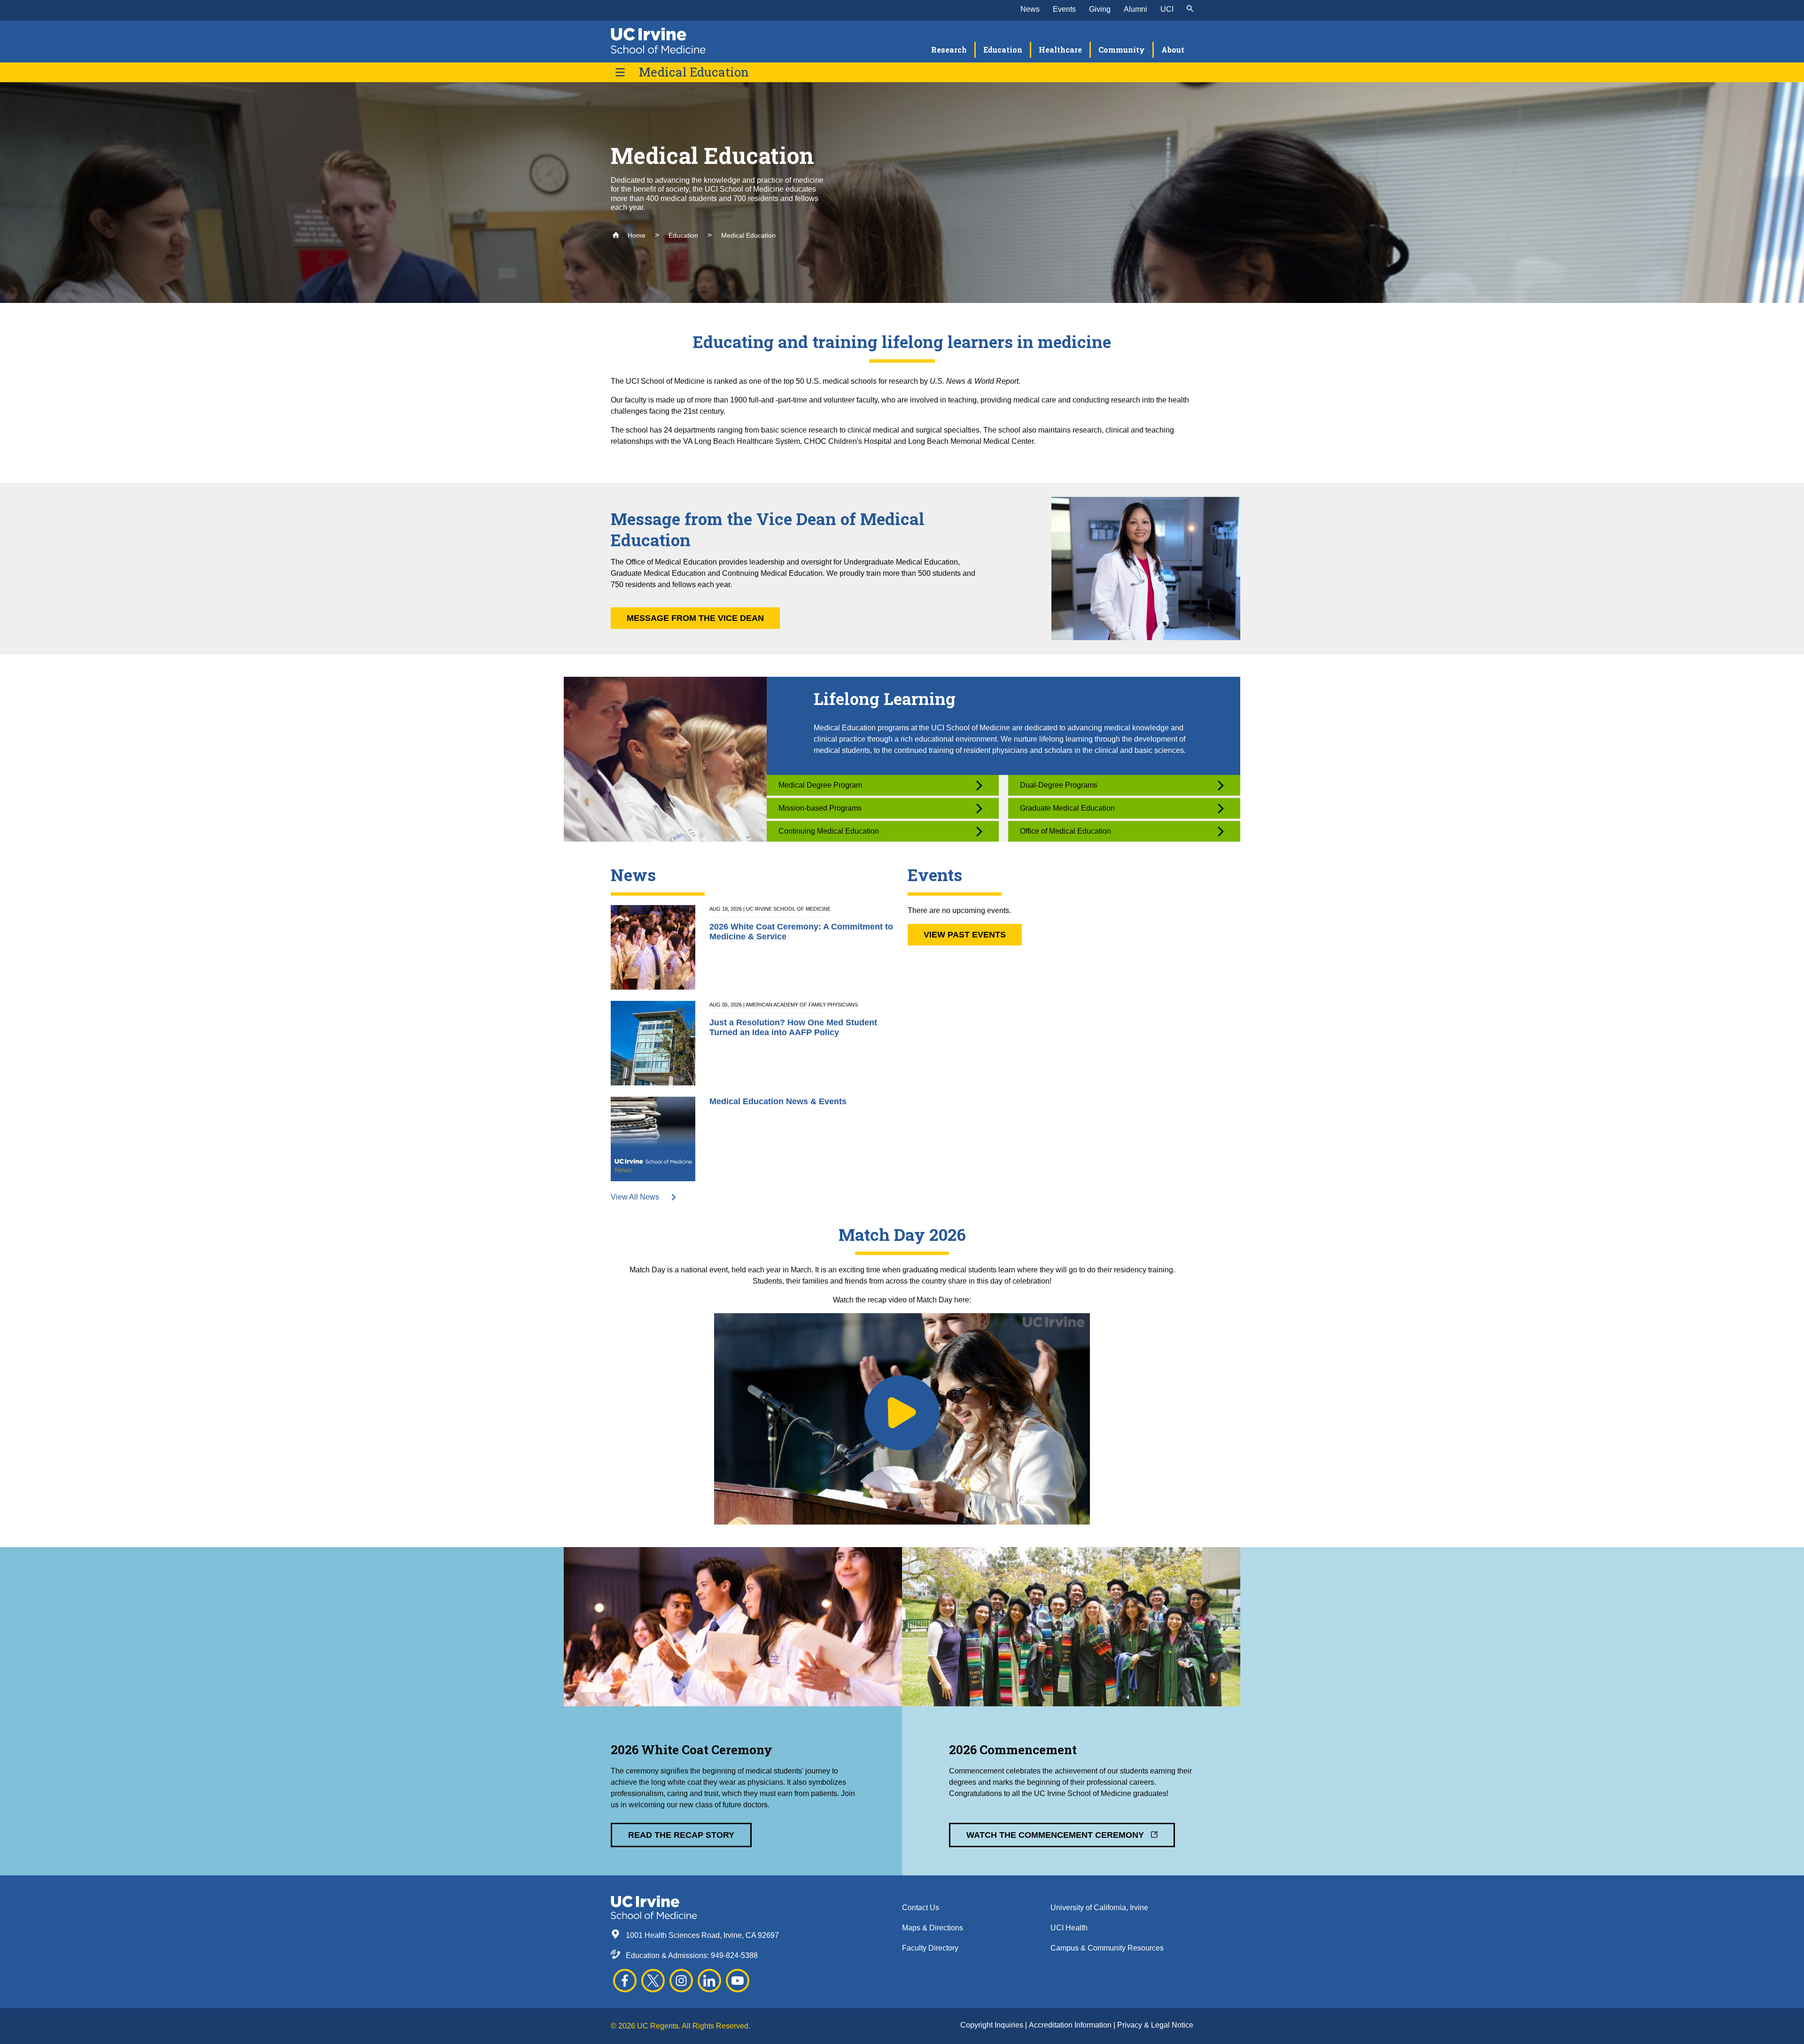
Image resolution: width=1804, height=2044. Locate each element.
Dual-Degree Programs (1059, 785)
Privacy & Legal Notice (1155, 2025)
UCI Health (1069, 1928)
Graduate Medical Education (1067, 808)
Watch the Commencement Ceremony (1056, 1835)
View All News (636, 1197)
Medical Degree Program (820, 785)
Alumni (1135, 9)
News (1030, 9)
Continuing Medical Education (829, 831)
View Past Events (965, 935)
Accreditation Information (1071, 2025)
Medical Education (694, 72)
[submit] (1190, 9)
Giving (1100, 9)
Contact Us (921, 1908)
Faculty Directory (930, 1948)
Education (683, 235)
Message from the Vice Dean (695, 618)
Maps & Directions (933, 1928)
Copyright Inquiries (993, 2025)
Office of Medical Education (1065, 831)
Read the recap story (681, 1835)
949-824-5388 (734, 1955)
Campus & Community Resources (1107, 1948)
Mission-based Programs (820, 808)
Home (636, 235)
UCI (1167, 9)
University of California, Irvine (1099, 1908)
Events (1064, 9)
